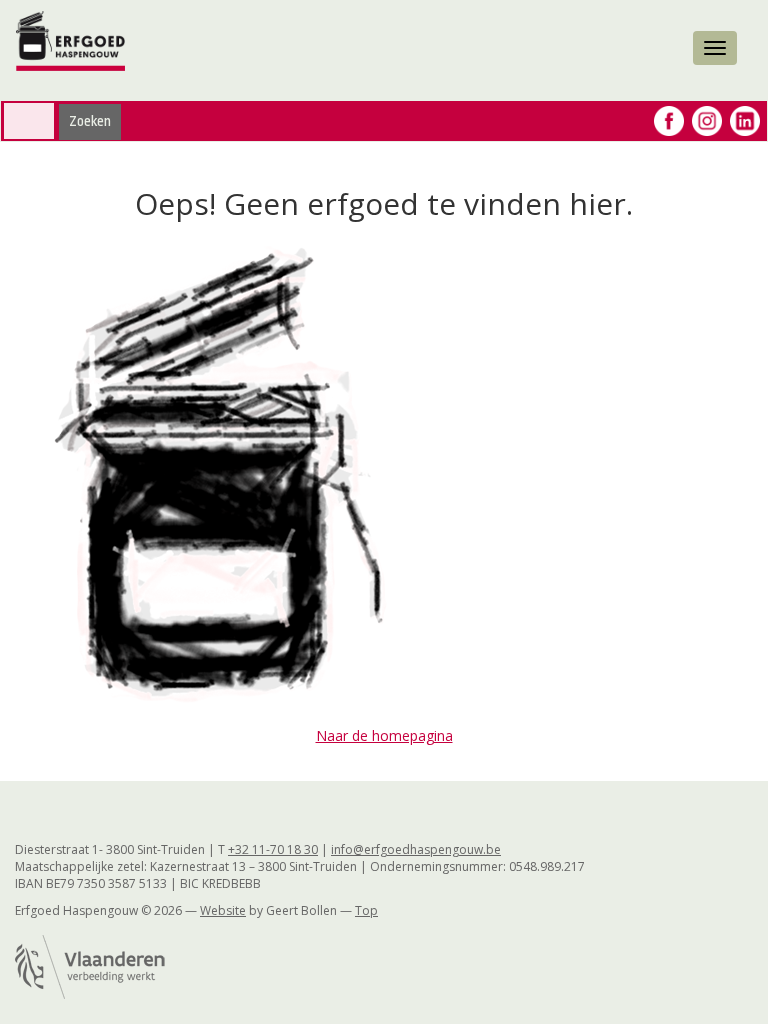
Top (366, 910)
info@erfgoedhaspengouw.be (416, 849)
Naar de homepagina (384, 735)
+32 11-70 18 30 (273, 849)
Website (223, 910)
